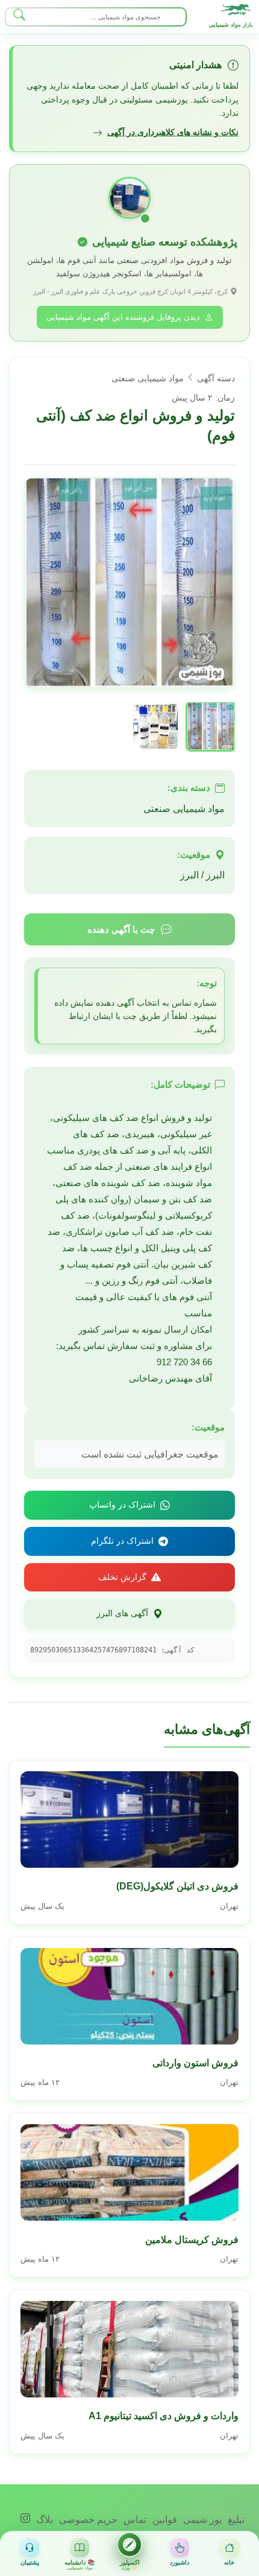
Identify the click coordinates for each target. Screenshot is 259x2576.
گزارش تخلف (122, 1577)
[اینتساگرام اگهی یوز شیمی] (25, 2520)
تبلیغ (235, 2520)
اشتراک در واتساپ (122, 1505)
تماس (134, 2520)
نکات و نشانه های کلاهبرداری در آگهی (173, 132)
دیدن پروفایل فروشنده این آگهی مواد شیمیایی (123, 317)
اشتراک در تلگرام (122, 1541)
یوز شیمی (201, 2520)
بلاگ (43, 2520)
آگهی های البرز (122, 1613)
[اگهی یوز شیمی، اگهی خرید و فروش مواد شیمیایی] (236, 10)
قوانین (164, 2520)
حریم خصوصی (87, 2520)
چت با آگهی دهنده (121, 929)
